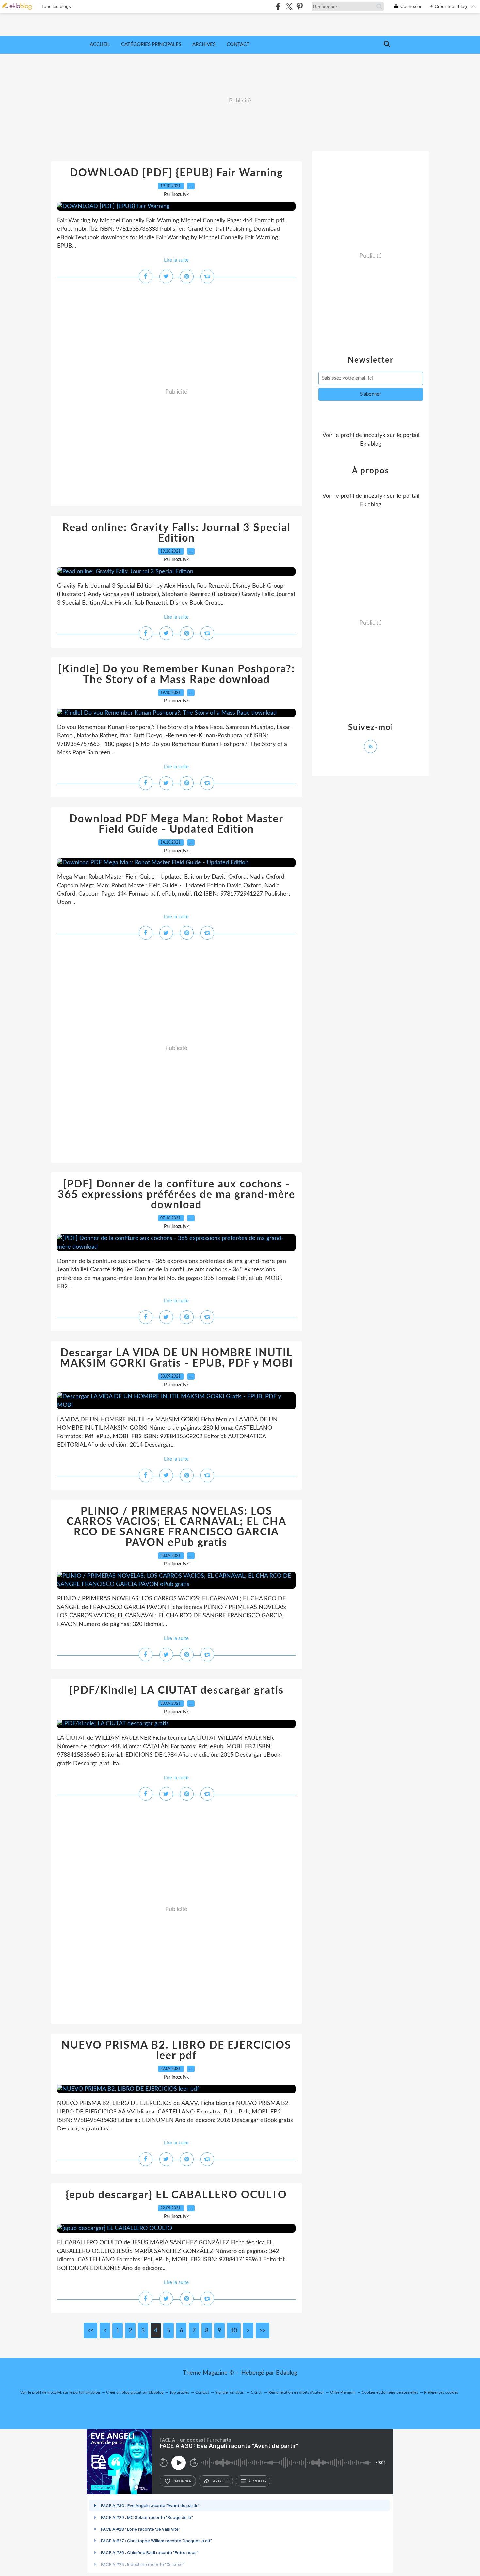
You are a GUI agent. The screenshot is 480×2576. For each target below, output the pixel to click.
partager (220, 2481)
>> (263, 2331)
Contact (238, 45)
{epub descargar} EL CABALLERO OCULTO (176, 2195)
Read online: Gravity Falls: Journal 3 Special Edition (176, 533)
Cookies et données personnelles (390, 2392)
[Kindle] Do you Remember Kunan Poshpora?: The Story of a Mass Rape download (176, 674)
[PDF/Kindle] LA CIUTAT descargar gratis (176, 1690)
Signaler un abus (230, 2392)
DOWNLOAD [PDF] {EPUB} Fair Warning (176, 173)
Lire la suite (176, 260)
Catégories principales (151, 45)
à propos (257, 2481)
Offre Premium (343, 2392)
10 (234, 2331)
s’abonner (182, 2481)
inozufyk (375, 435)
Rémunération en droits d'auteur (296, 2392)
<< (90, 2331)
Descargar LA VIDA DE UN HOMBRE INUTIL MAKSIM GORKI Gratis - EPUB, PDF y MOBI (176, 1358)
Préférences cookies (441, 2392)
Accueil (100, 45)
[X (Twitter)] (289, 6)
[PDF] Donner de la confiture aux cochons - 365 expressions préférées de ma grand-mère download (176, 1195)
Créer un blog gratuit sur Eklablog (135, 2392)
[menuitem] (100, 45)
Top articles (179, 2392)
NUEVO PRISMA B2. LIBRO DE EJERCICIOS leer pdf (176, 2050)
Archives (204, 45)
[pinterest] (300, 6)
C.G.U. (256, 2392)
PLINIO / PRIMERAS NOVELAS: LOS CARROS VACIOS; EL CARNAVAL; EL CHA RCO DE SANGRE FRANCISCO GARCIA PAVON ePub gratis (176, 1527)
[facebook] (278, 6)
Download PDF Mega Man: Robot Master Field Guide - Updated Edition (176, 824)
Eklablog (287, 2373)
